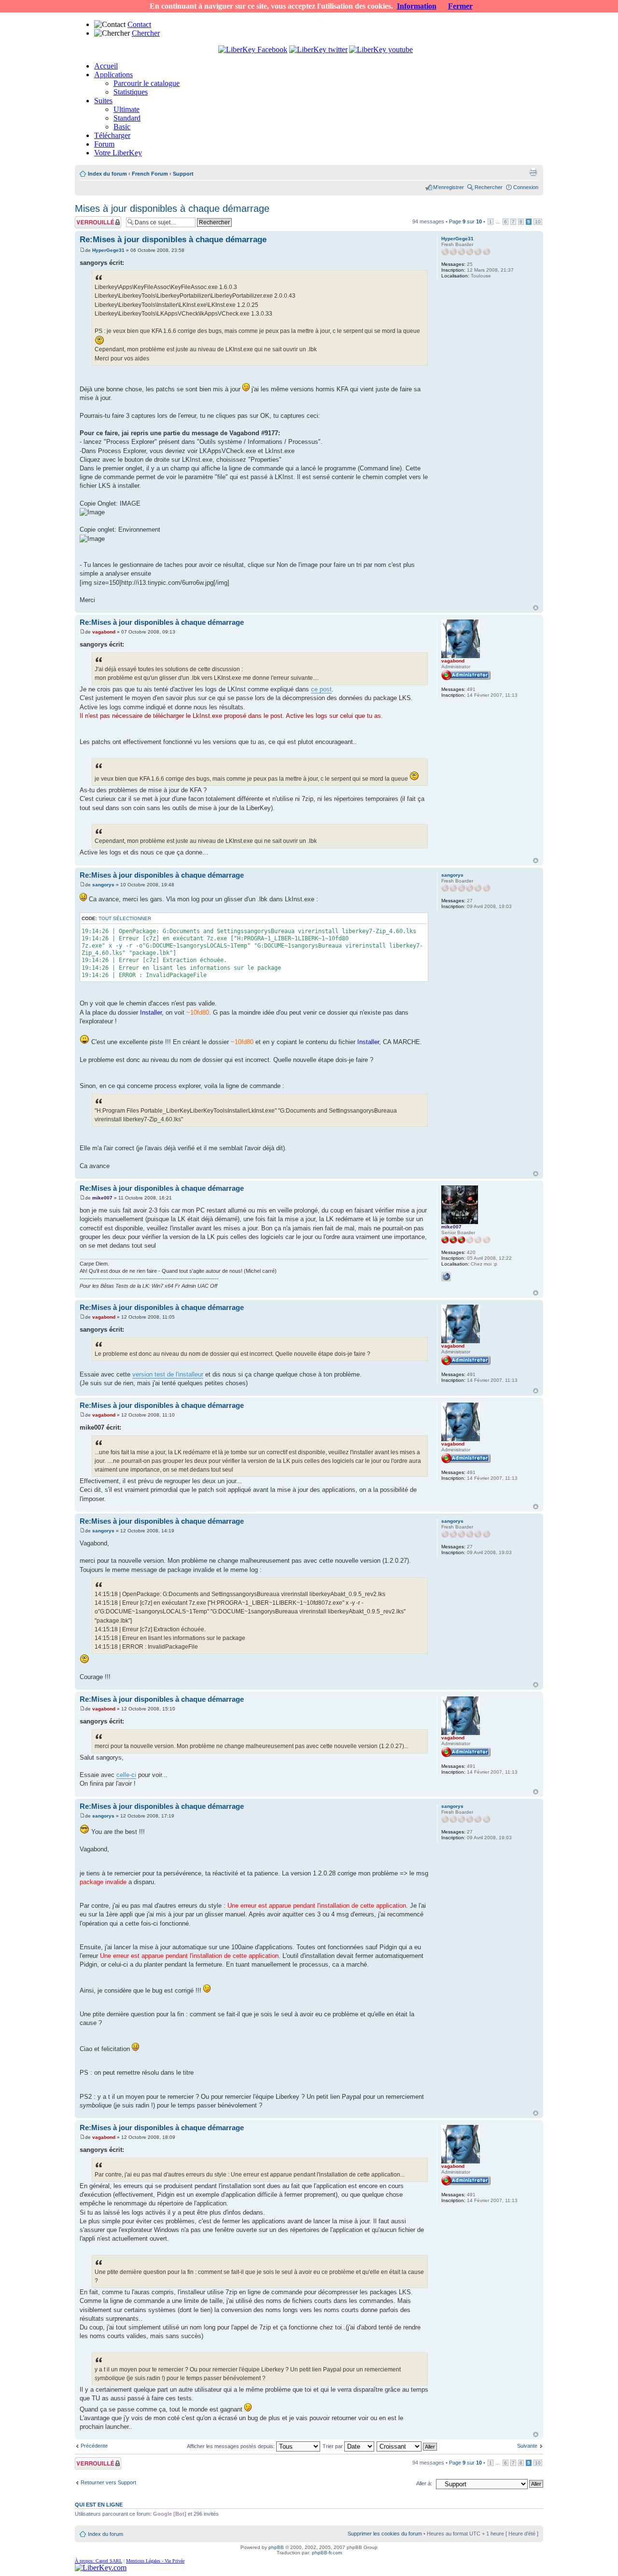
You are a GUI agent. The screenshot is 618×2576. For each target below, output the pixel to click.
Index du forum (107, 174)
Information (417, 6)
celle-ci (126, 1775)
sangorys (103, 885)
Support (183, 174)
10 (538, 222)
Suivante (527, 2446)
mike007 (102, 1198)
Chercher (146, 33)
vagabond (104, 632)
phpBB (276, 2547)
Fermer (460, 6)
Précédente (94, 2446)
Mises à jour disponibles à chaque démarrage (172, 208)
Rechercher (489, 187)
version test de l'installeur (168, 1374)
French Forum (150, 174)
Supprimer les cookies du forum (385, 2534)
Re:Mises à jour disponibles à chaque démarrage (173, 240)
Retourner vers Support (108, 2482)
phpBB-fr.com (327, 2553)
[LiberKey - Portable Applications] (101, 2568)
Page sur (465, 221)
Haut (536, 608)
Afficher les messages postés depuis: (232, 2446)
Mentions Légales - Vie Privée (155, 2561)
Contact (139, 24)
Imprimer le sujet (533, 172)
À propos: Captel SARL (98, 2561)
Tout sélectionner (125, 918)
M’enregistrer (449, 187)
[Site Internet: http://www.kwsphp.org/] (446, 1277)
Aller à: (424, 2483)
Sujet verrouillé (92, 219)
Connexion (526, 187)
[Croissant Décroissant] (407, 2446)
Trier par (333, 2446)
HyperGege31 (108, 250)
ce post (321, 689)
